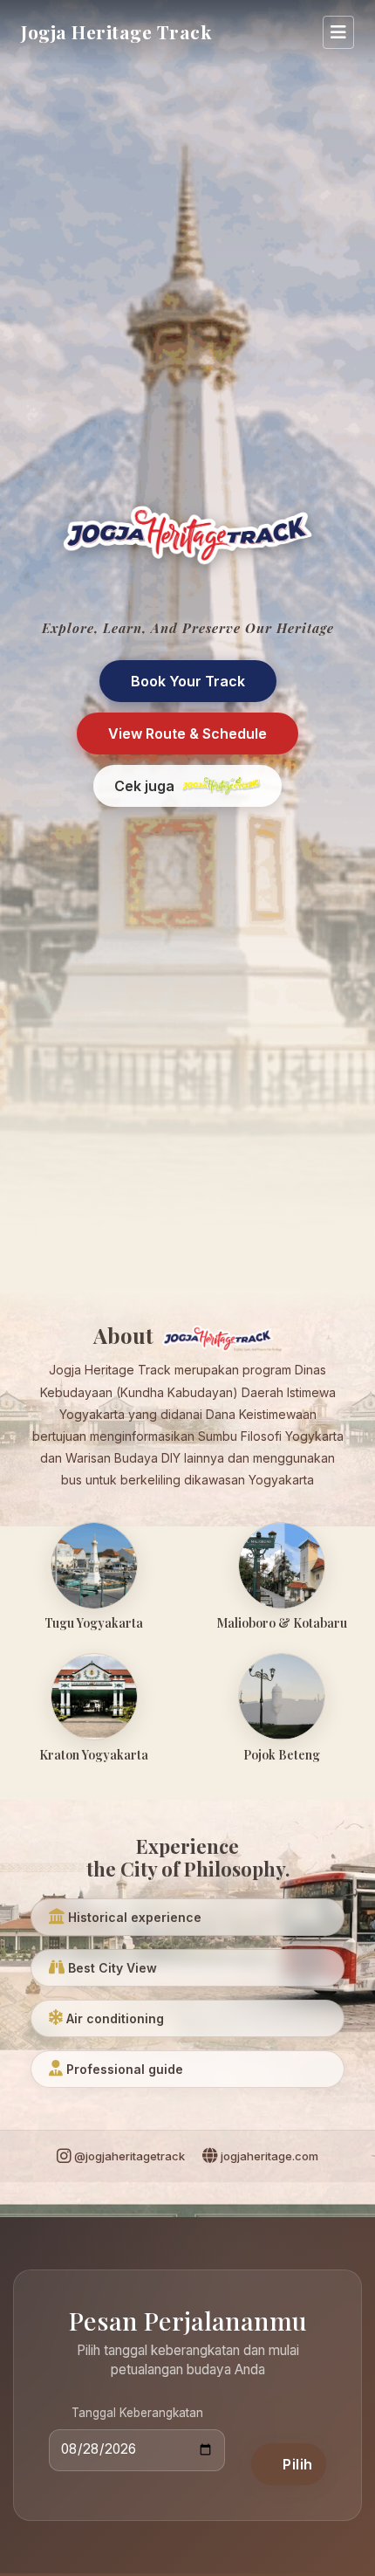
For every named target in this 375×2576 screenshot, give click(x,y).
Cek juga (144, 786)
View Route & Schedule (187, 734)
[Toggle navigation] (338, 32)
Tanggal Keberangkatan (137, 2413)
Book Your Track (188, 681)
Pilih (298, 2464)
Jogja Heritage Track (116, 31)
